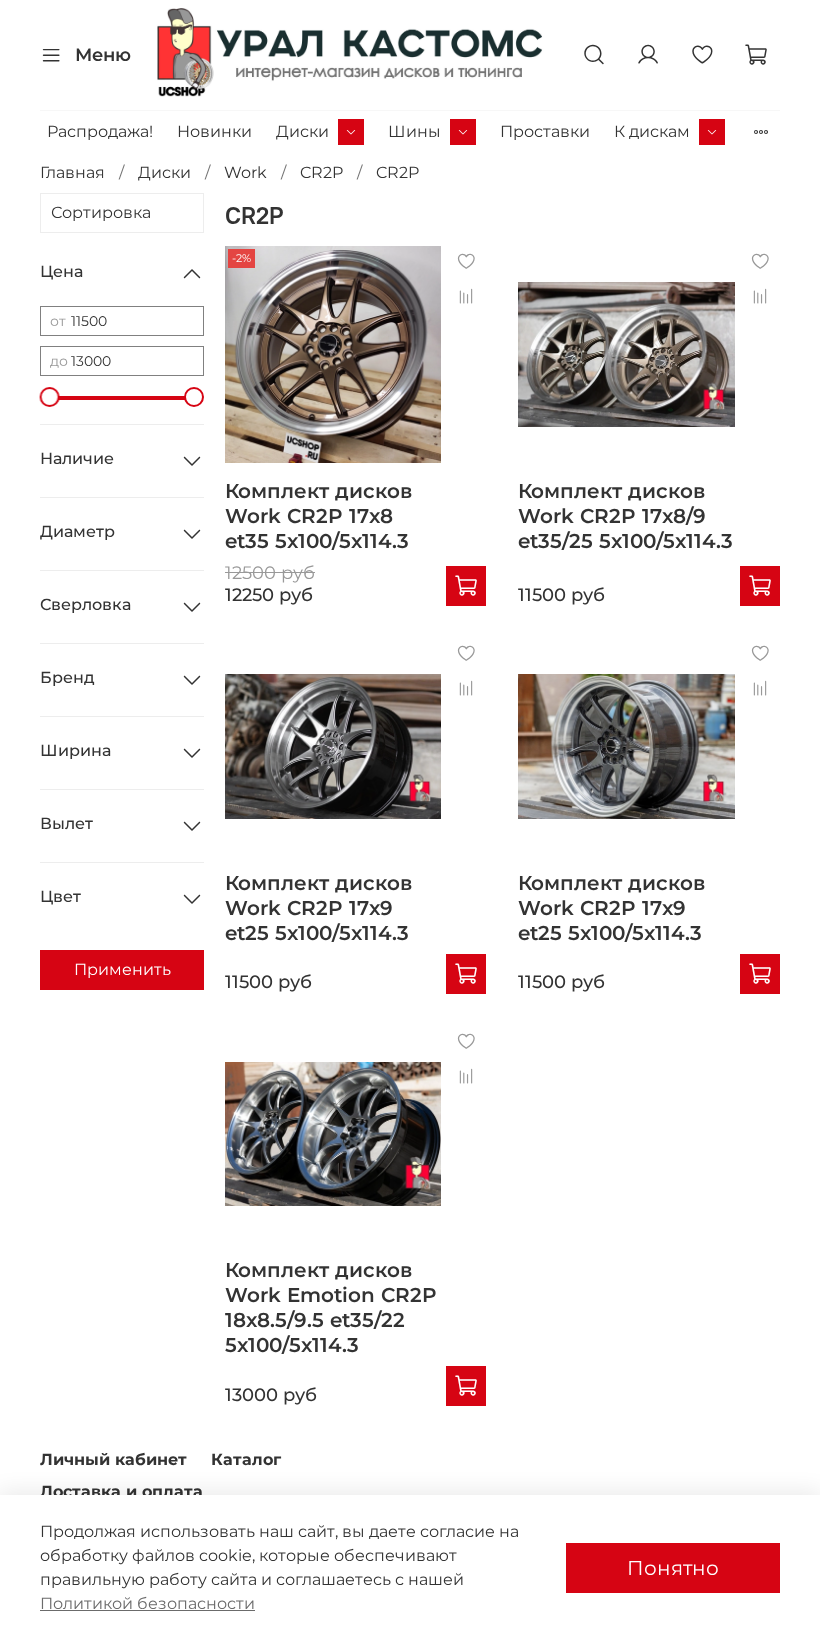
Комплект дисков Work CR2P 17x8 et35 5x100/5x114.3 (318, 516)
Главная (72, 172)
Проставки (545, 131)
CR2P (321, 172)
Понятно (673, 1568)
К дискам (652, 131)
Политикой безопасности (147, 1603)
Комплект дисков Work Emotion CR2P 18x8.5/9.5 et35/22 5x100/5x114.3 (331, 1307)
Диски (302, 131)
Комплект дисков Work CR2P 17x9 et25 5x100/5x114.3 (318, 908)
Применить (122, 969)
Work (245, 172)
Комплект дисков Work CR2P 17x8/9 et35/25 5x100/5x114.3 (625, 516)
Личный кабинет (113, 1459)
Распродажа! (100, 131)
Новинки (214, 131)
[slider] (50, 397)
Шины (414, 131)
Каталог (246, 1459)
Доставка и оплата (121, 1491)
